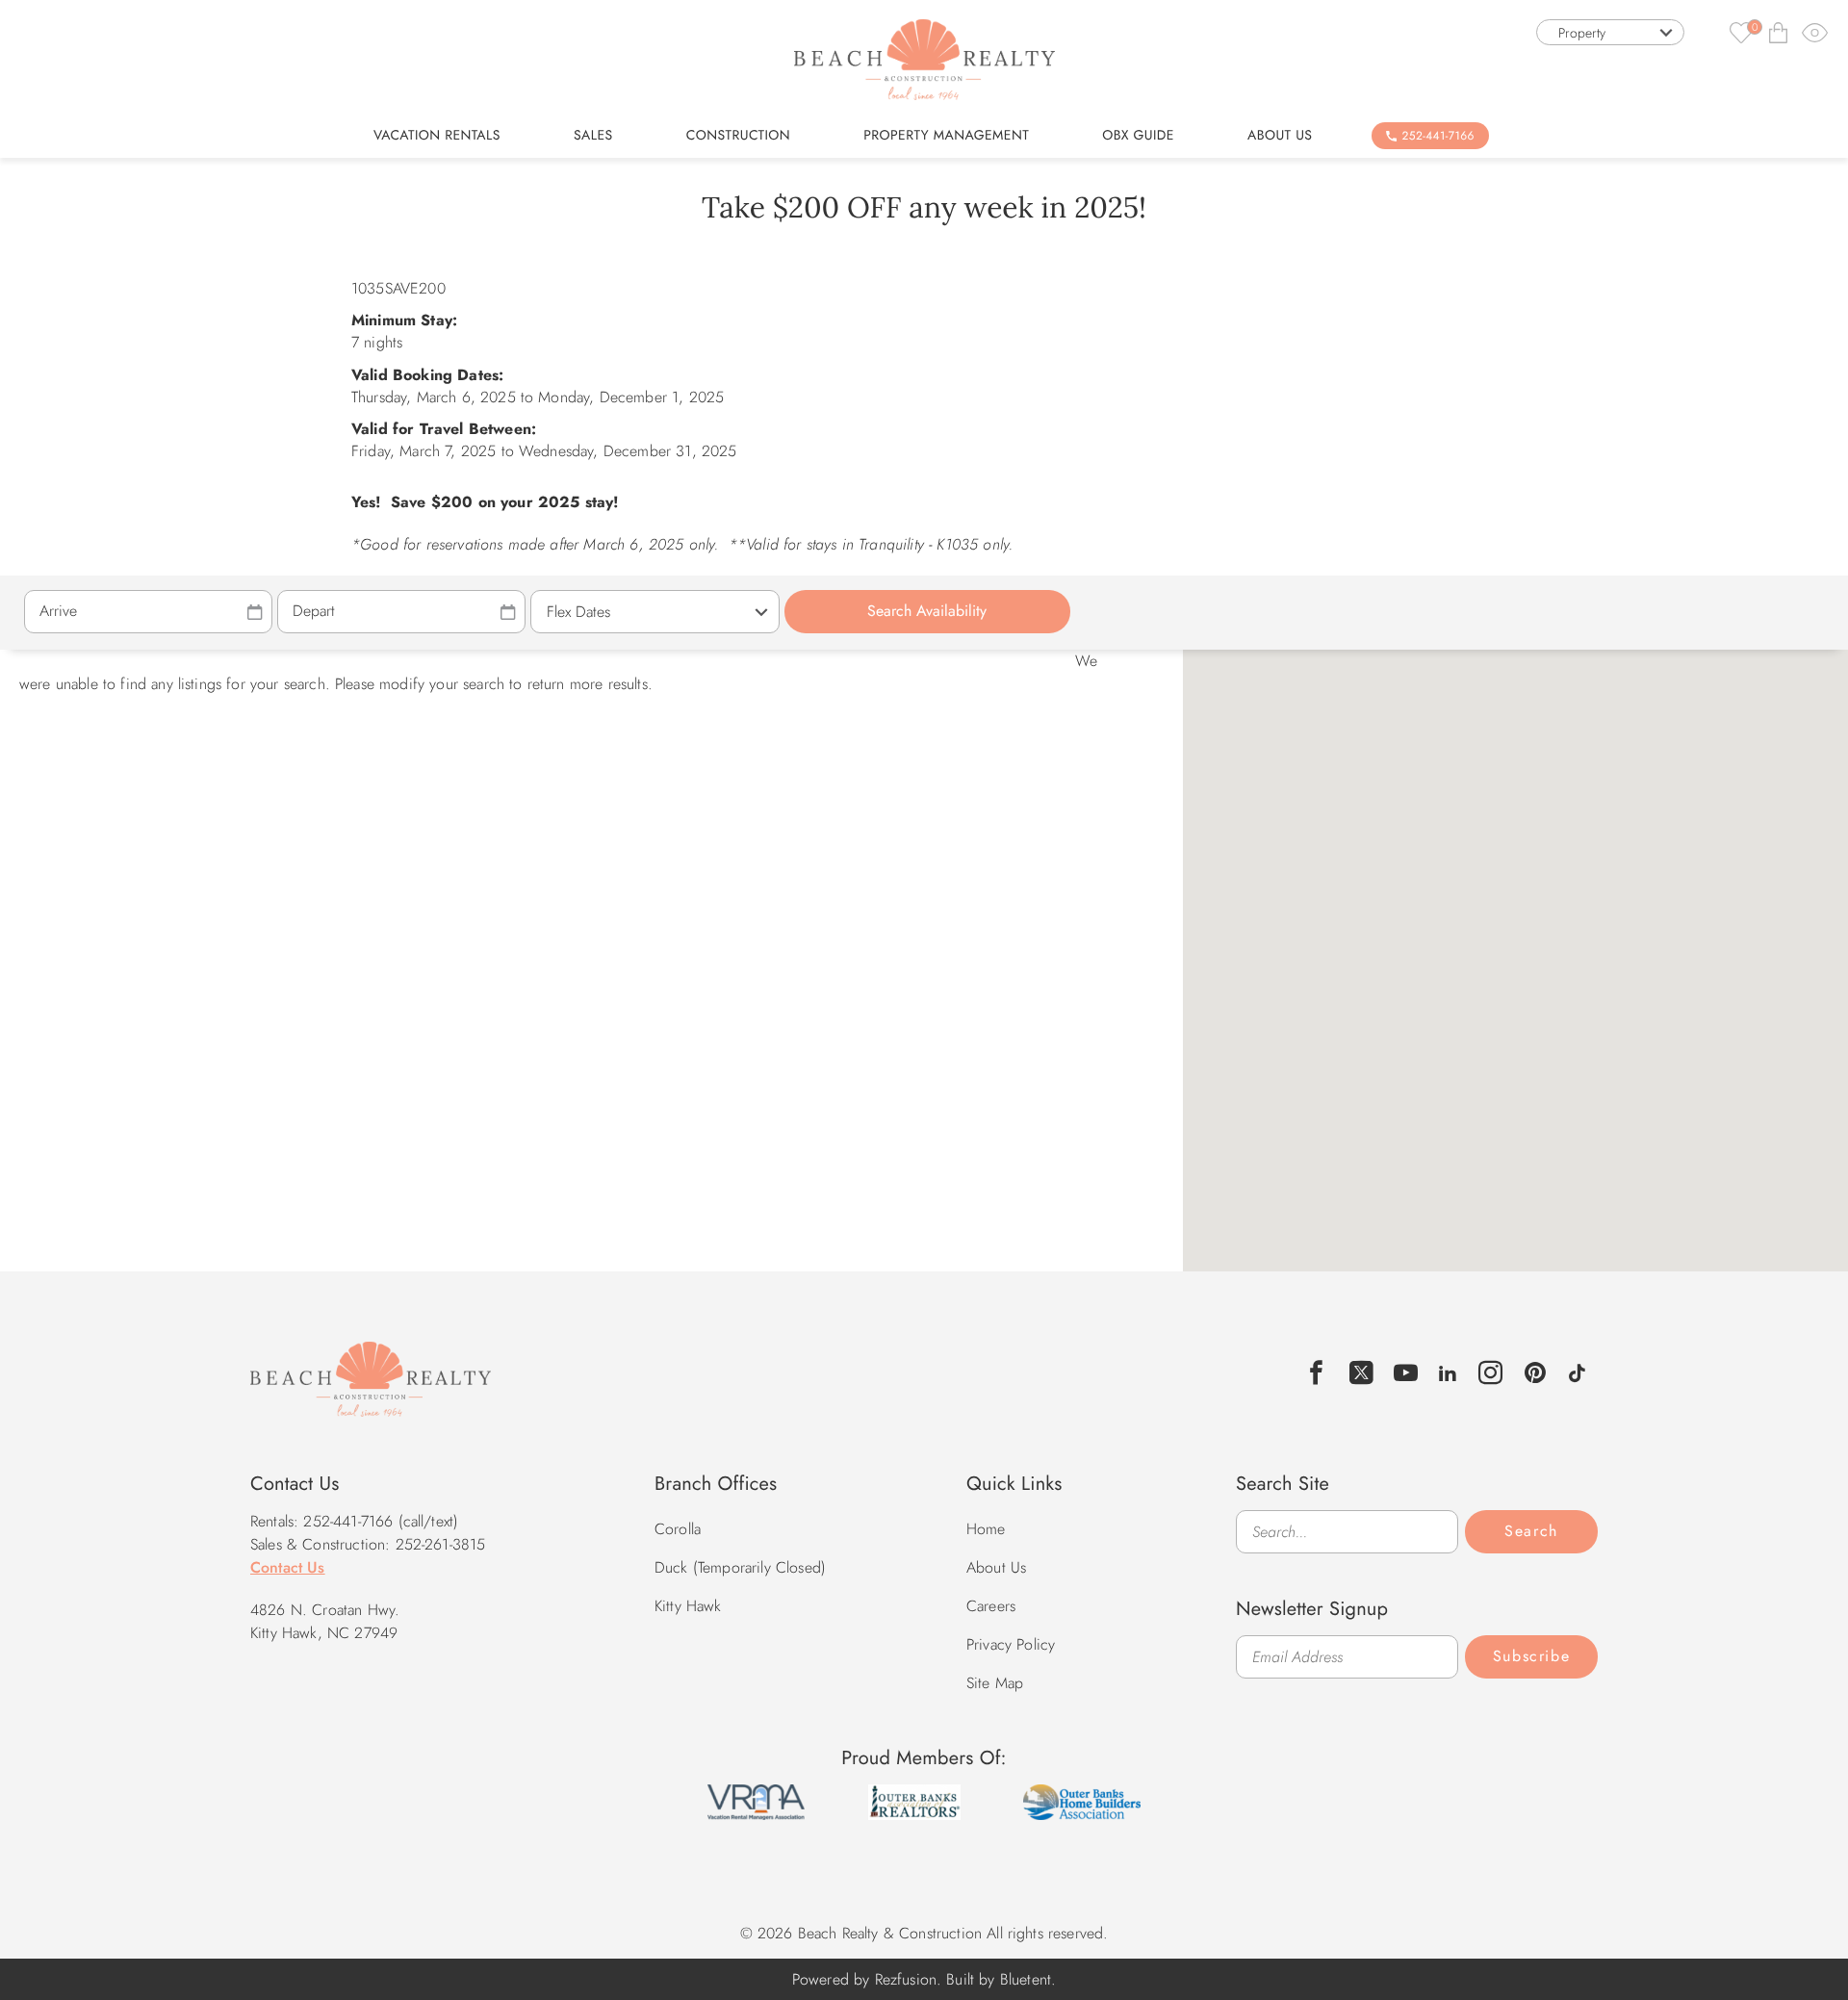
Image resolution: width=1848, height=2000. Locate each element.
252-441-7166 (1438, 136)
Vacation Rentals (437, 136)
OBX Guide (1138, 136)
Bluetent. (1028, 1979)
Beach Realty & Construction (371, 1390)
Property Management (946, 136)
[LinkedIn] (1448, 1371)
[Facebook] (1317, 1373)
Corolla (678, 1529)
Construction (738, 136)
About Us (1280, 136)
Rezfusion (906, 1979)
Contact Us (288, 1567)
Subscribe (1531, 1656)
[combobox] (1610, 32)
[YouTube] (1406, 1373)
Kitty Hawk (688, 1606)
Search (1531, 1531)
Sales (593, 136)
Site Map (995, 1683)
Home (986, 1529)
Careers (991, 1606)
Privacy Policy (1011, 1644)
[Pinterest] (1536, 1373)
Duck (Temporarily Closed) (740, 1567)
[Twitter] (1362, 1373)
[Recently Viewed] (1815, 32)
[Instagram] (1491, 1373)
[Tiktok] (1577, 1371)
